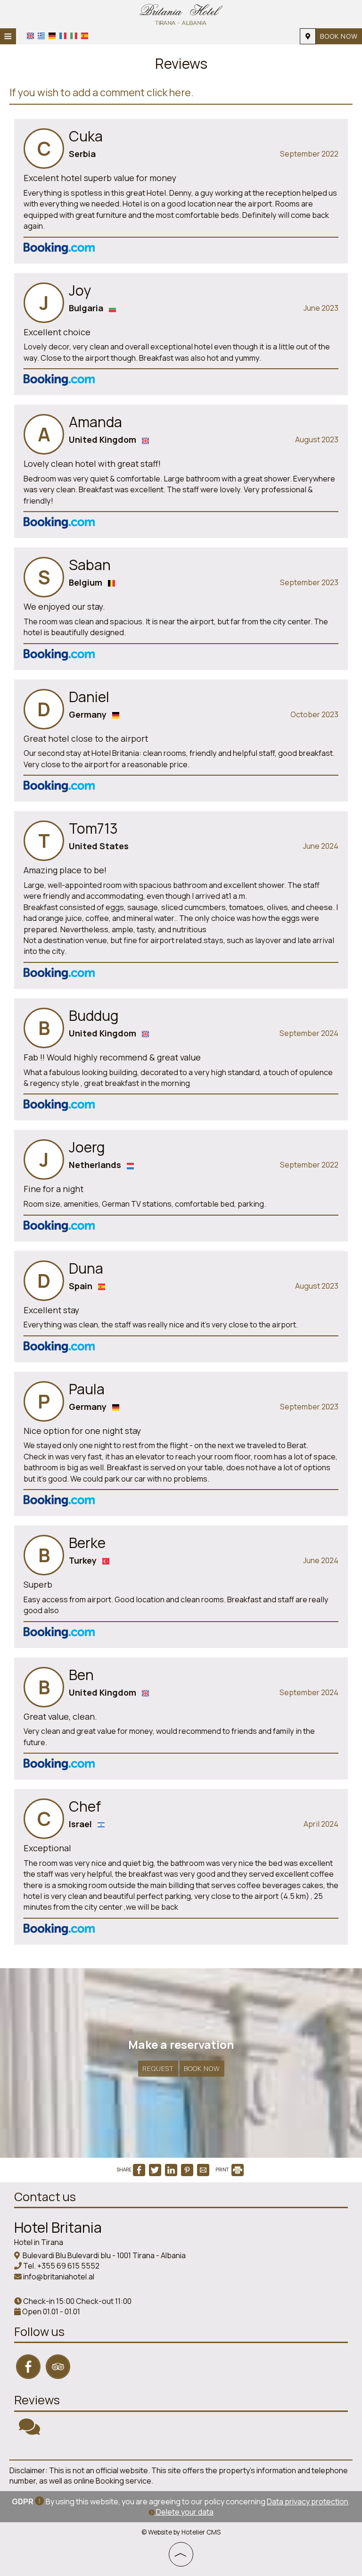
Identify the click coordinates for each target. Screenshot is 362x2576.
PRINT (223, 2170)
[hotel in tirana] (181, 13)
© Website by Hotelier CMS (181, 2532)
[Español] (85, 36)
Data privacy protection (308, 2501)
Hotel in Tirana (39, 2242)
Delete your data (184, 2512)
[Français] (63, 36)
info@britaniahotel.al (59, 2277)
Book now (339, 36)
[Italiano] (74, 36)
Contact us (45, 2197)
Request (158, 2068)
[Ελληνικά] (41, 36)
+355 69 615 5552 (68, 2266)
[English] (30, 36)
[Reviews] (29, 2431)
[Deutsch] (52, 36)
